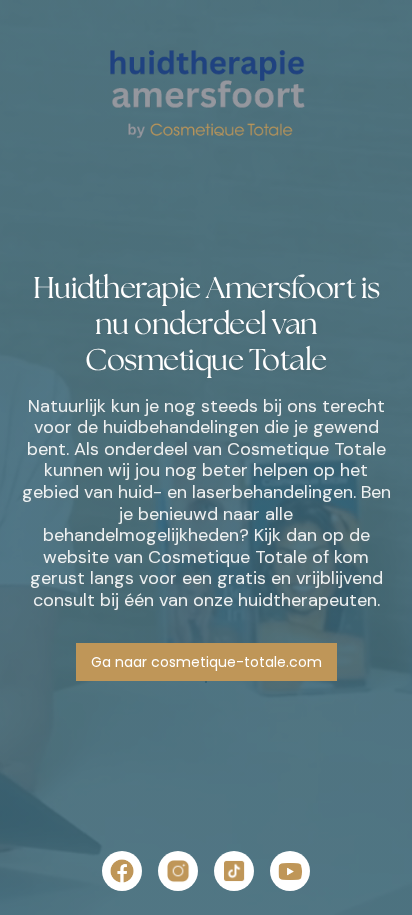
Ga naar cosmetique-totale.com (206, 662)
